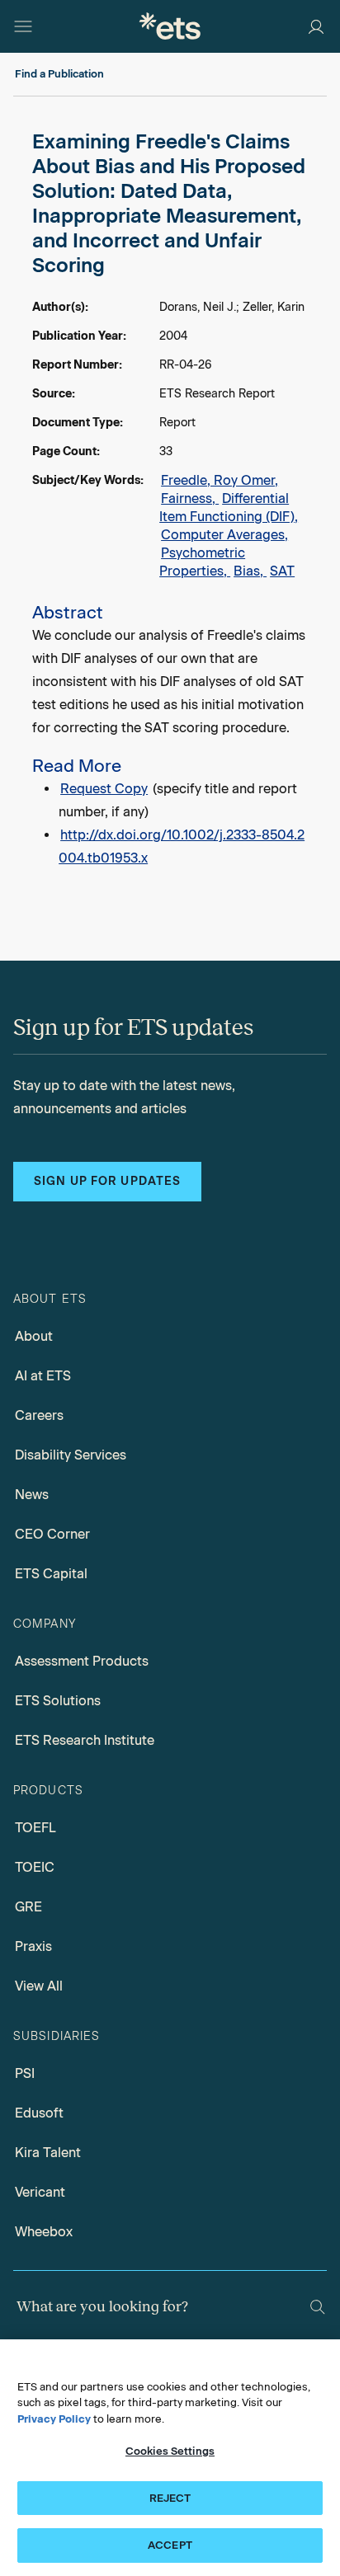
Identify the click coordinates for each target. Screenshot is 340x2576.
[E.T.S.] (170, 26)
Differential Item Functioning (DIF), (229, 508)
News (32, 1495)
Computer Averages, (224, 535)
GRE (28, 1907)
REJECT (170, 2498)
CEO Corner (52, 1534)
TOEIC (35, 1867)
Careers (39, 1415)
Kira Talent (48, 2153)
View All (39, 1986)
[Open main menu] (23, 26)
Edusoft (39, 2113)
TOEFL (35, 1828)
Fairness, (190, 498)
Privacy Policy (54, 2419)
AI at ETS (43, 1376)
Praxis (33, 1946)
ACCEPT (170, 2545)
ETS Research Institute (85, 1740)
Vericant (40, 2192)
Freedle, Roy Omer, (220, 480)
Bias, (250, 571)
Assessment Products (82, 1661)
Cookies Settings (170, 2451)
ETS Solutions (58, 1701)
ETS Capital (51, 1574)
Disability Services (71, 1455)
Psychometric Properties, (202, 562)
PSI (25, 2073)
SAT (282, 571)
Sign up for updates (107, 1181)
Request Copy (104, 789)
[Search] (318, 2307)
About (34, 1336)
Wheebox (44, 2232)
